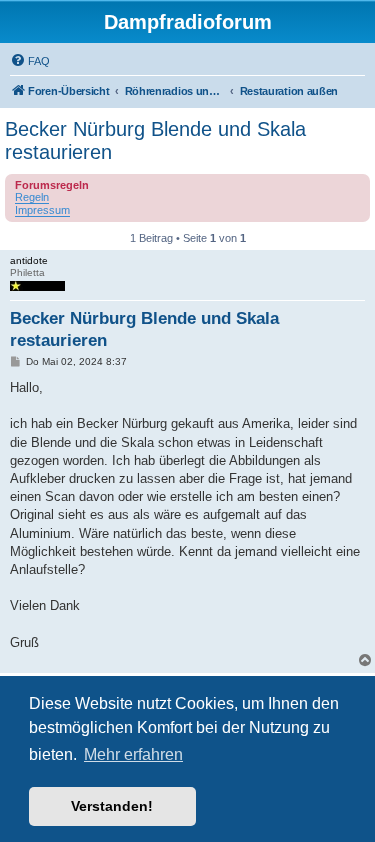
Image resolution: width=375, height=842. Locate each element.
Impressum (42, 210)
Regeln (32, 197)
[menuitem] (30, 61)
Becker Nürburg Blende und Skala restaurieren (155, 140)
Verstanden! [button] (112, 806)
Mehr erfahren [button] (133, 754)
